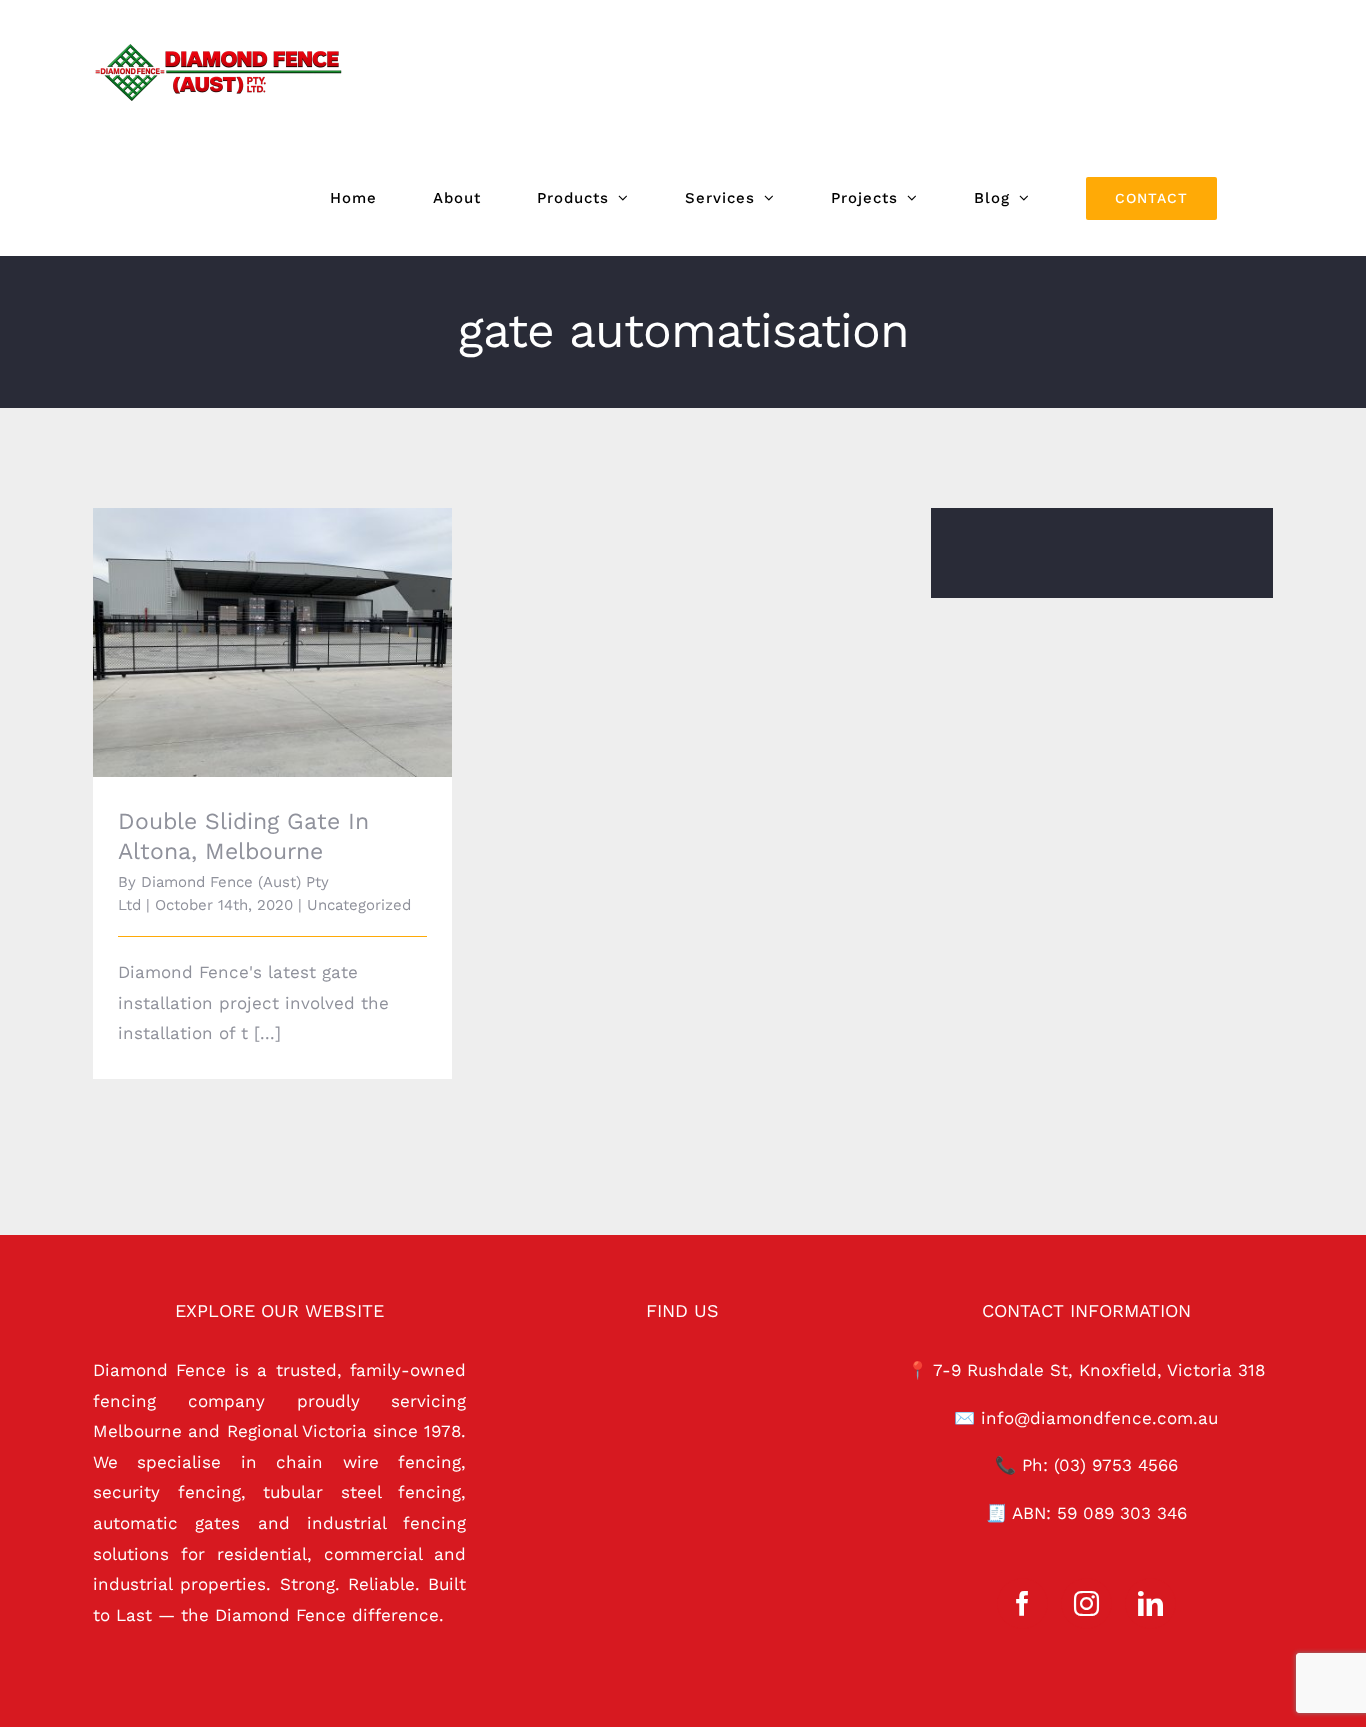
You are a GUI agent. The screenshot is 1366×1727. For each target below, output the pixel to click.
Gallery (300, 614)
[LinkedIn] (1150, 1603)
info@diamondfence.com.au (1099, 1418)
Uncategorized (359, 905)
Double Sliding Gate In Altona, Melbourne (244, 614)
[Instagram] (1086, 1603)
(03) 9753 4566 (1116, 1465)
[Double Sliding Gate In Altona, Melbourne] (272, 642)
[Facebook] (1022, 1603)
